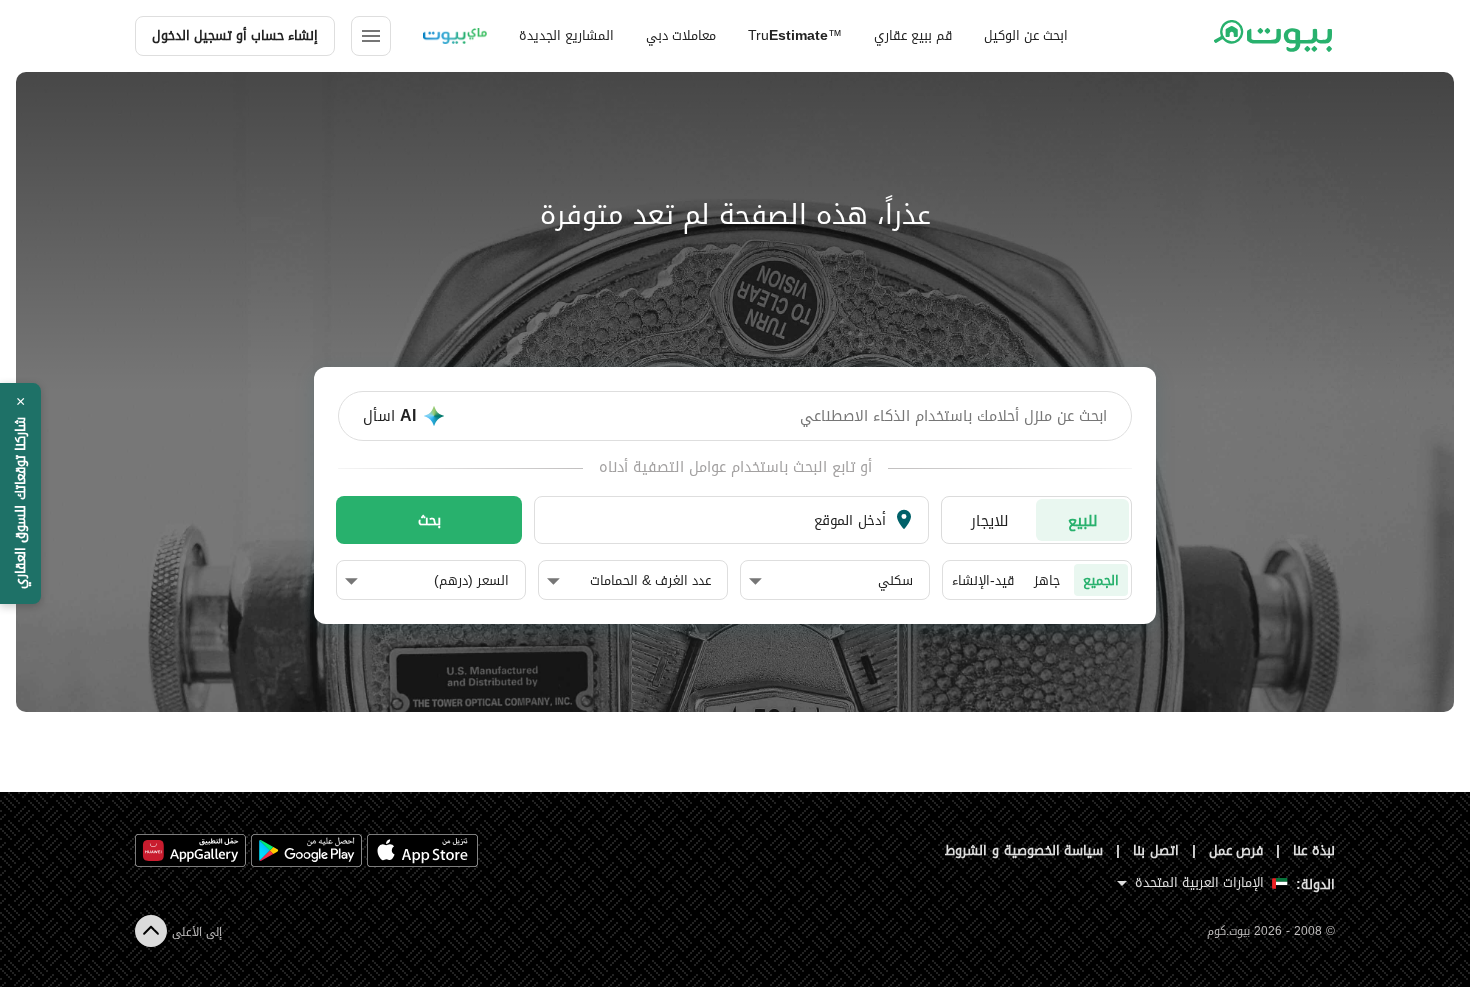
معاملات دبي (681, 35)
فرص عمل (1236, 850)
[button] (831, 581)
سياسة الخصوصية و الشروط (1024, 850)
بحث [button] (429, 520)
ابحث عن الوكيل (1026, 35)
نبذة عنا (1314, 850)
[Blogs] (455, 36)
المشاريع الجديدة (566, 35)
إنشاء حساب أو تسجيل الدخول (235, 35)
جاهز (1047, 580)
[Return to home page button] (1272, 36)
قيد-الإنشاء (983, 580)
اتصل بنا (1156, 850)
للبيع (1083, 520)
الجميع (1101, 580)
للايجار (990, 520)
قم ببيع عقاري (913, 35)
